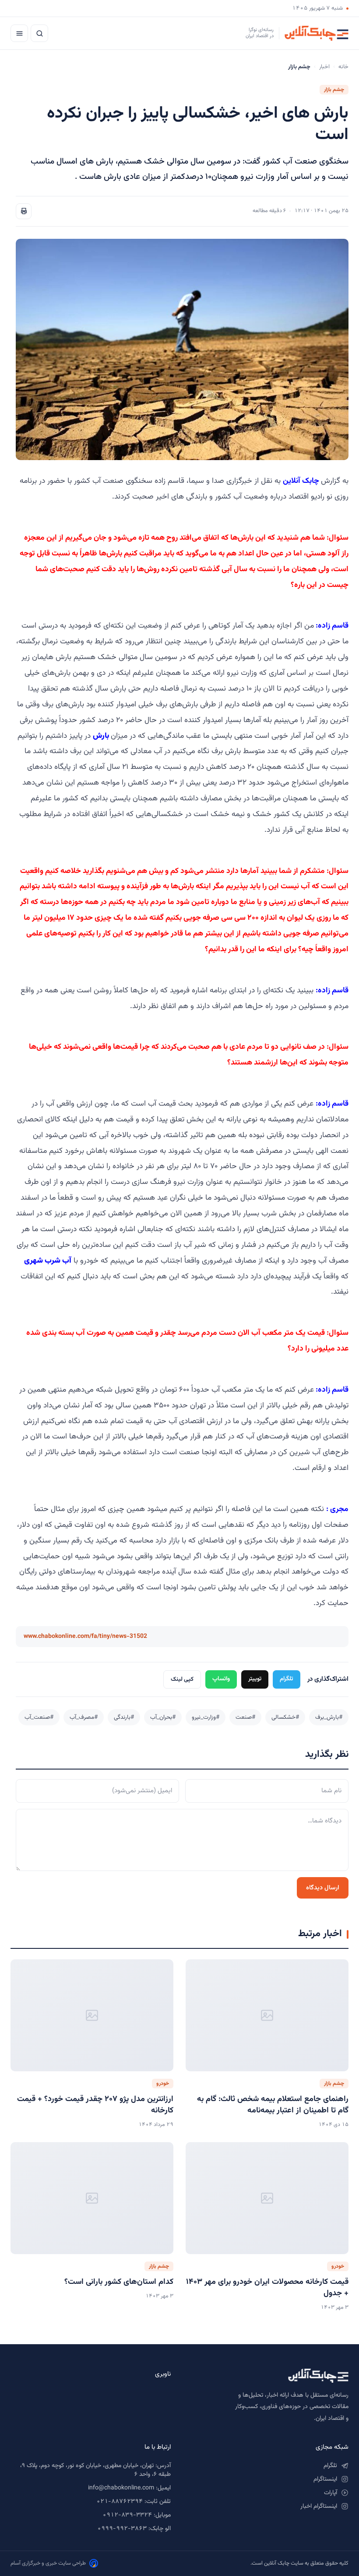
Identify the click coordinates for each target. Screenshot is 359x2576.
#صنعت (245, 1717)
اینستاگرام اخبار (319, 2506)
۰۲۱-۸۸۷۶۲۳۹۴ (120, 2502)
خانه (343, 67)
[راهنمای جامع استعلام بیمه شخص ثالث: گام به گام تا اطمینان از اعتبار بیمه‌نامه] (267, 2015)
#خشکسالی (285, 1717)
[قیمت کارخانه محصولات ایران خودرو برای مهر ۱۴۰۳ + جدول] (267, 2198)
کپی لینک (182, 1679)
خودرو (163, 2084)
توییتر (255, 1679)
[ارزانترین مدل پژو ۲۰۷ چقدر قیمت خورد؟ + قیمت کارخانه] (92, 2015)
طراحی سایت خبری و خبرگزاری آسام (48, 2563)
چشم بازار (334, 90)
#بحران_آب (163, 1717)
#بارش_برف (329, 1717)
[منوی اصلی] (19, 33)
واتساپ (221, 1679)
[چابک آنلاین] (268, 2376)
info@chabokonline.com (121, 2488)
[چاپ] (24, 211)
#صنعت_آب (39, 1717)
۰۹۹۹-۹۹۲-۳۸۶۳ (122, 2529)
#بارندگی (124, 1717)
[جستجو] (39, 33)
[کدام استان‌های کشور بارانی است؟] (92, 2198)
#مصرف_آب (84, 1717)
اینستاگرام (325, 2479)
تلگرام (287, 1679)
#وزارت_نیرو (206, 1717)
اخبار (324, 67)
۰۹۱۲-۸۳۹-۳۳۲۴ (127, 2515)
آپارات (331, 2493)
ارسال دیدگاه (323, 1888)
